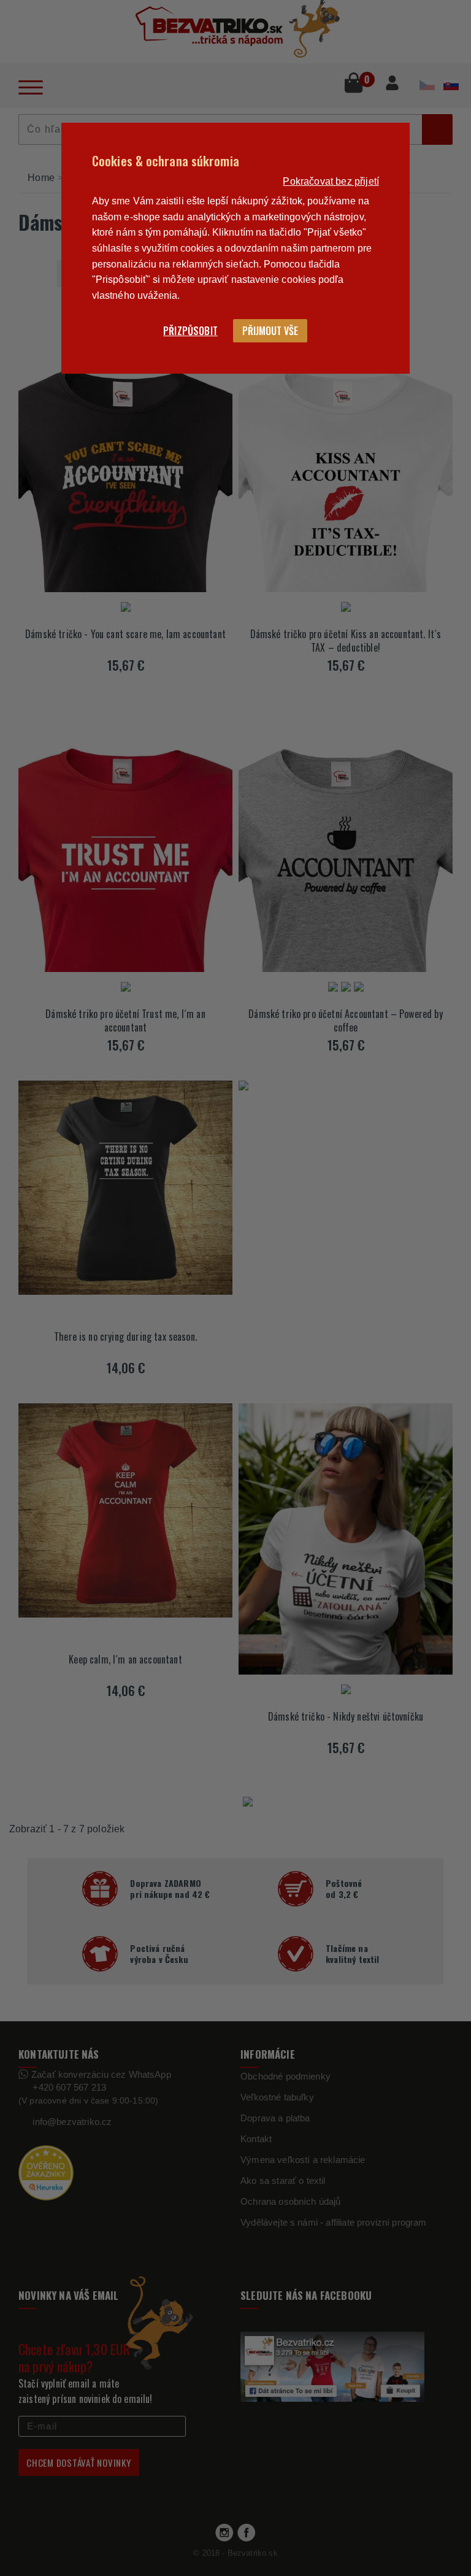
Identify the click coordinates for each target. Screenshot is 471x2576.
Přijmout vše (270, 331)
